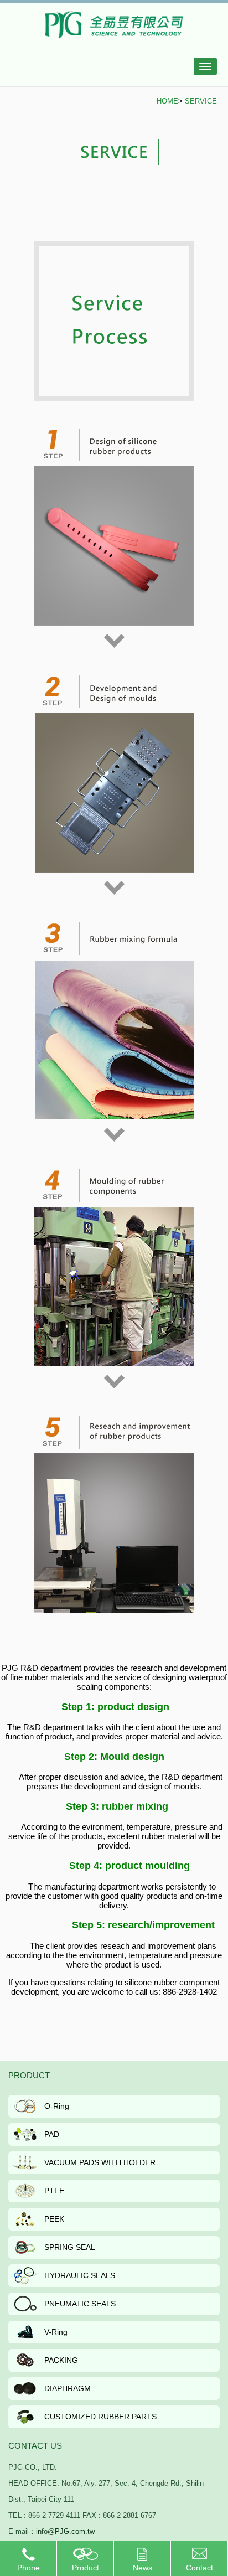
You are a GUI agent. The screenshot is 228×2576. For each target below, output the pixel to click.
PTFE (54, 2191)
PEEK (54, 2219)
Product (85, 2568)
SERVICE (201, 101)
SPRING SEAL (70, 2247)
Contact (199, 2568)
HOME (167, 101)
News (142, 2568)
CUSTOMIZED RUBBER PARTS (100, 2417)
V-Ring (56, 2332)
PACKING (61, 2360)
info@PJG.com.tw (65, 2531)
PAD (52, 2134)
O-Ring (57, 2106)
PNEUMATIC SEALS (80, 2304)
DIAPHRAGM (68, 2388)
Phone (28, 2568)
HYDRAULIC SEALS (80, 2275)
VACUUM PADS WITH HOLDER (100, 2162)
